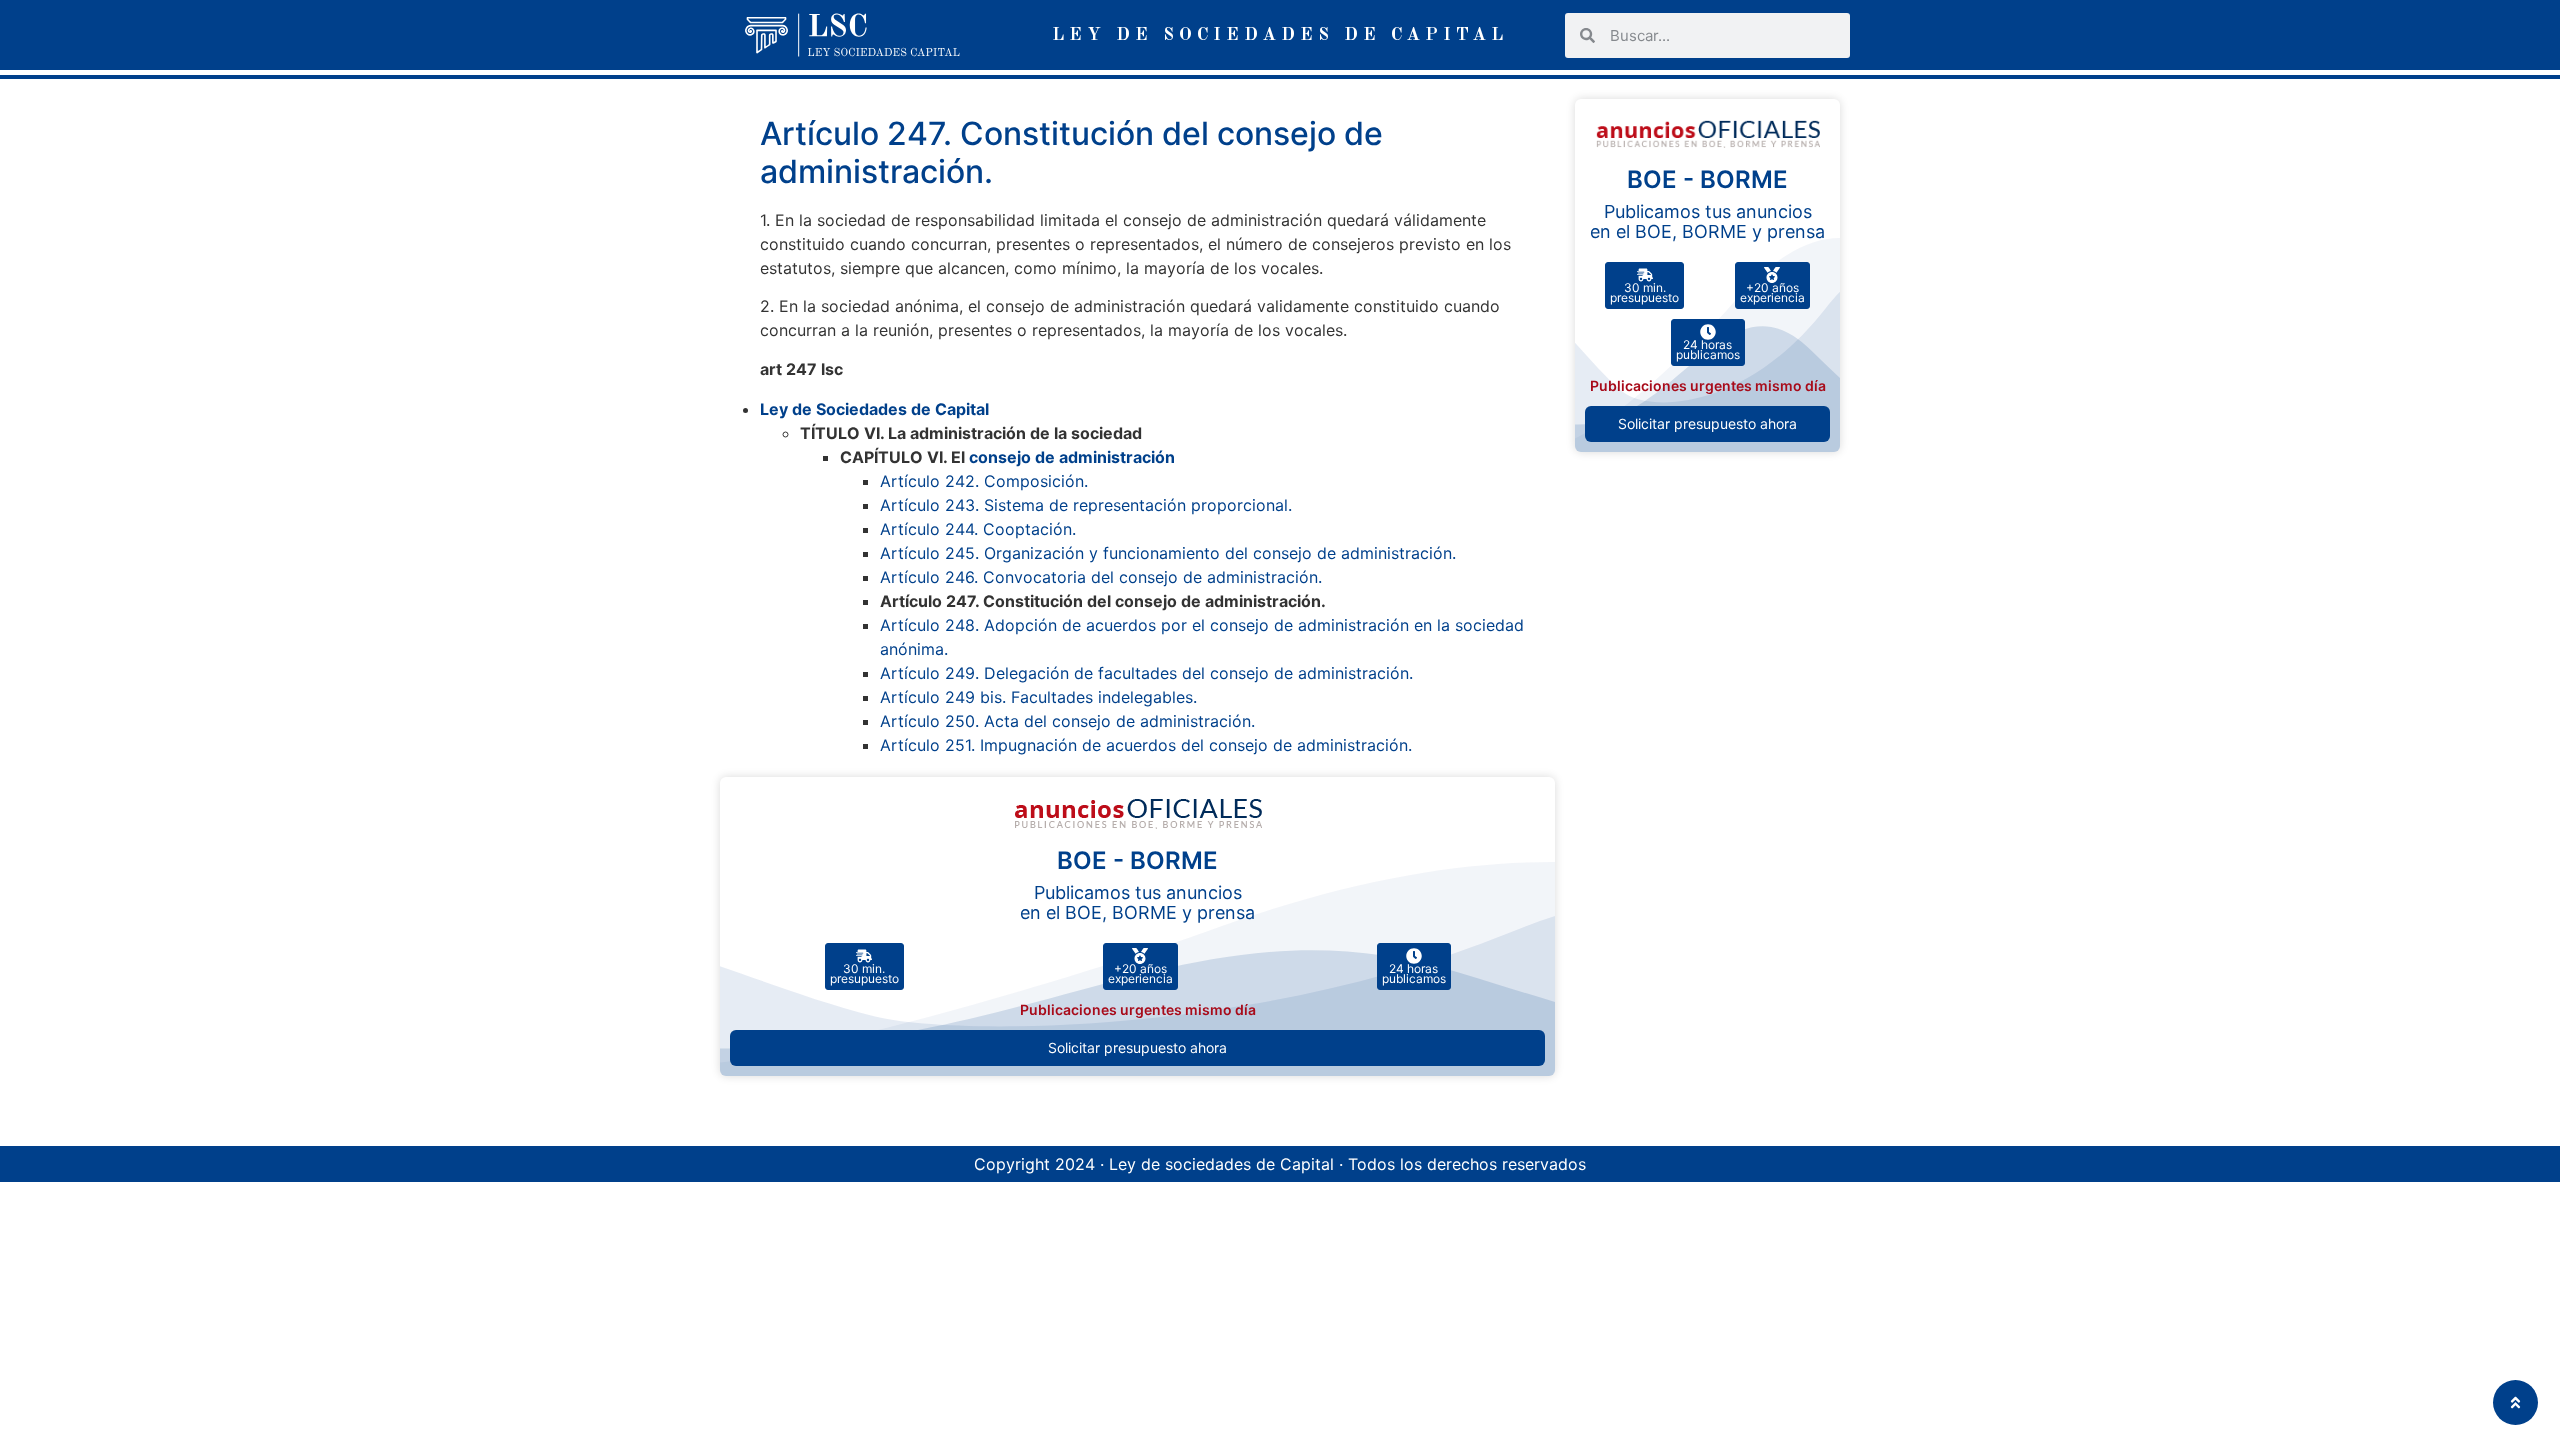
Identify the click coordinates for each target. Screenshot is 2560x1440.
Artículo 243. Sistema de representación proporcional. (1086, 505)
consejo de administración (1072, 457)
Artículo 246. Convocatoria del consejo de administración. (1101, 577)
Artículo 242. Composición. (984, 481)
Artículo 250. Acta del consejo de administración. (1067, 721)
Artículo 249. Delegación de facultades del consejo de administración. (1146, 673)
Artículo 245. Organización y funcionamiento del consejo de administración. (1168, 553)
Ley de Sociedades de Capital (874, 409)
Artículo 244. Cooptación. (978, 529)
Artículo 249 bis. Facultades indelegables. (1038, 697)
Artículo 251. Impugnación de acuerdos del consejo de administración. (1146, 745)
